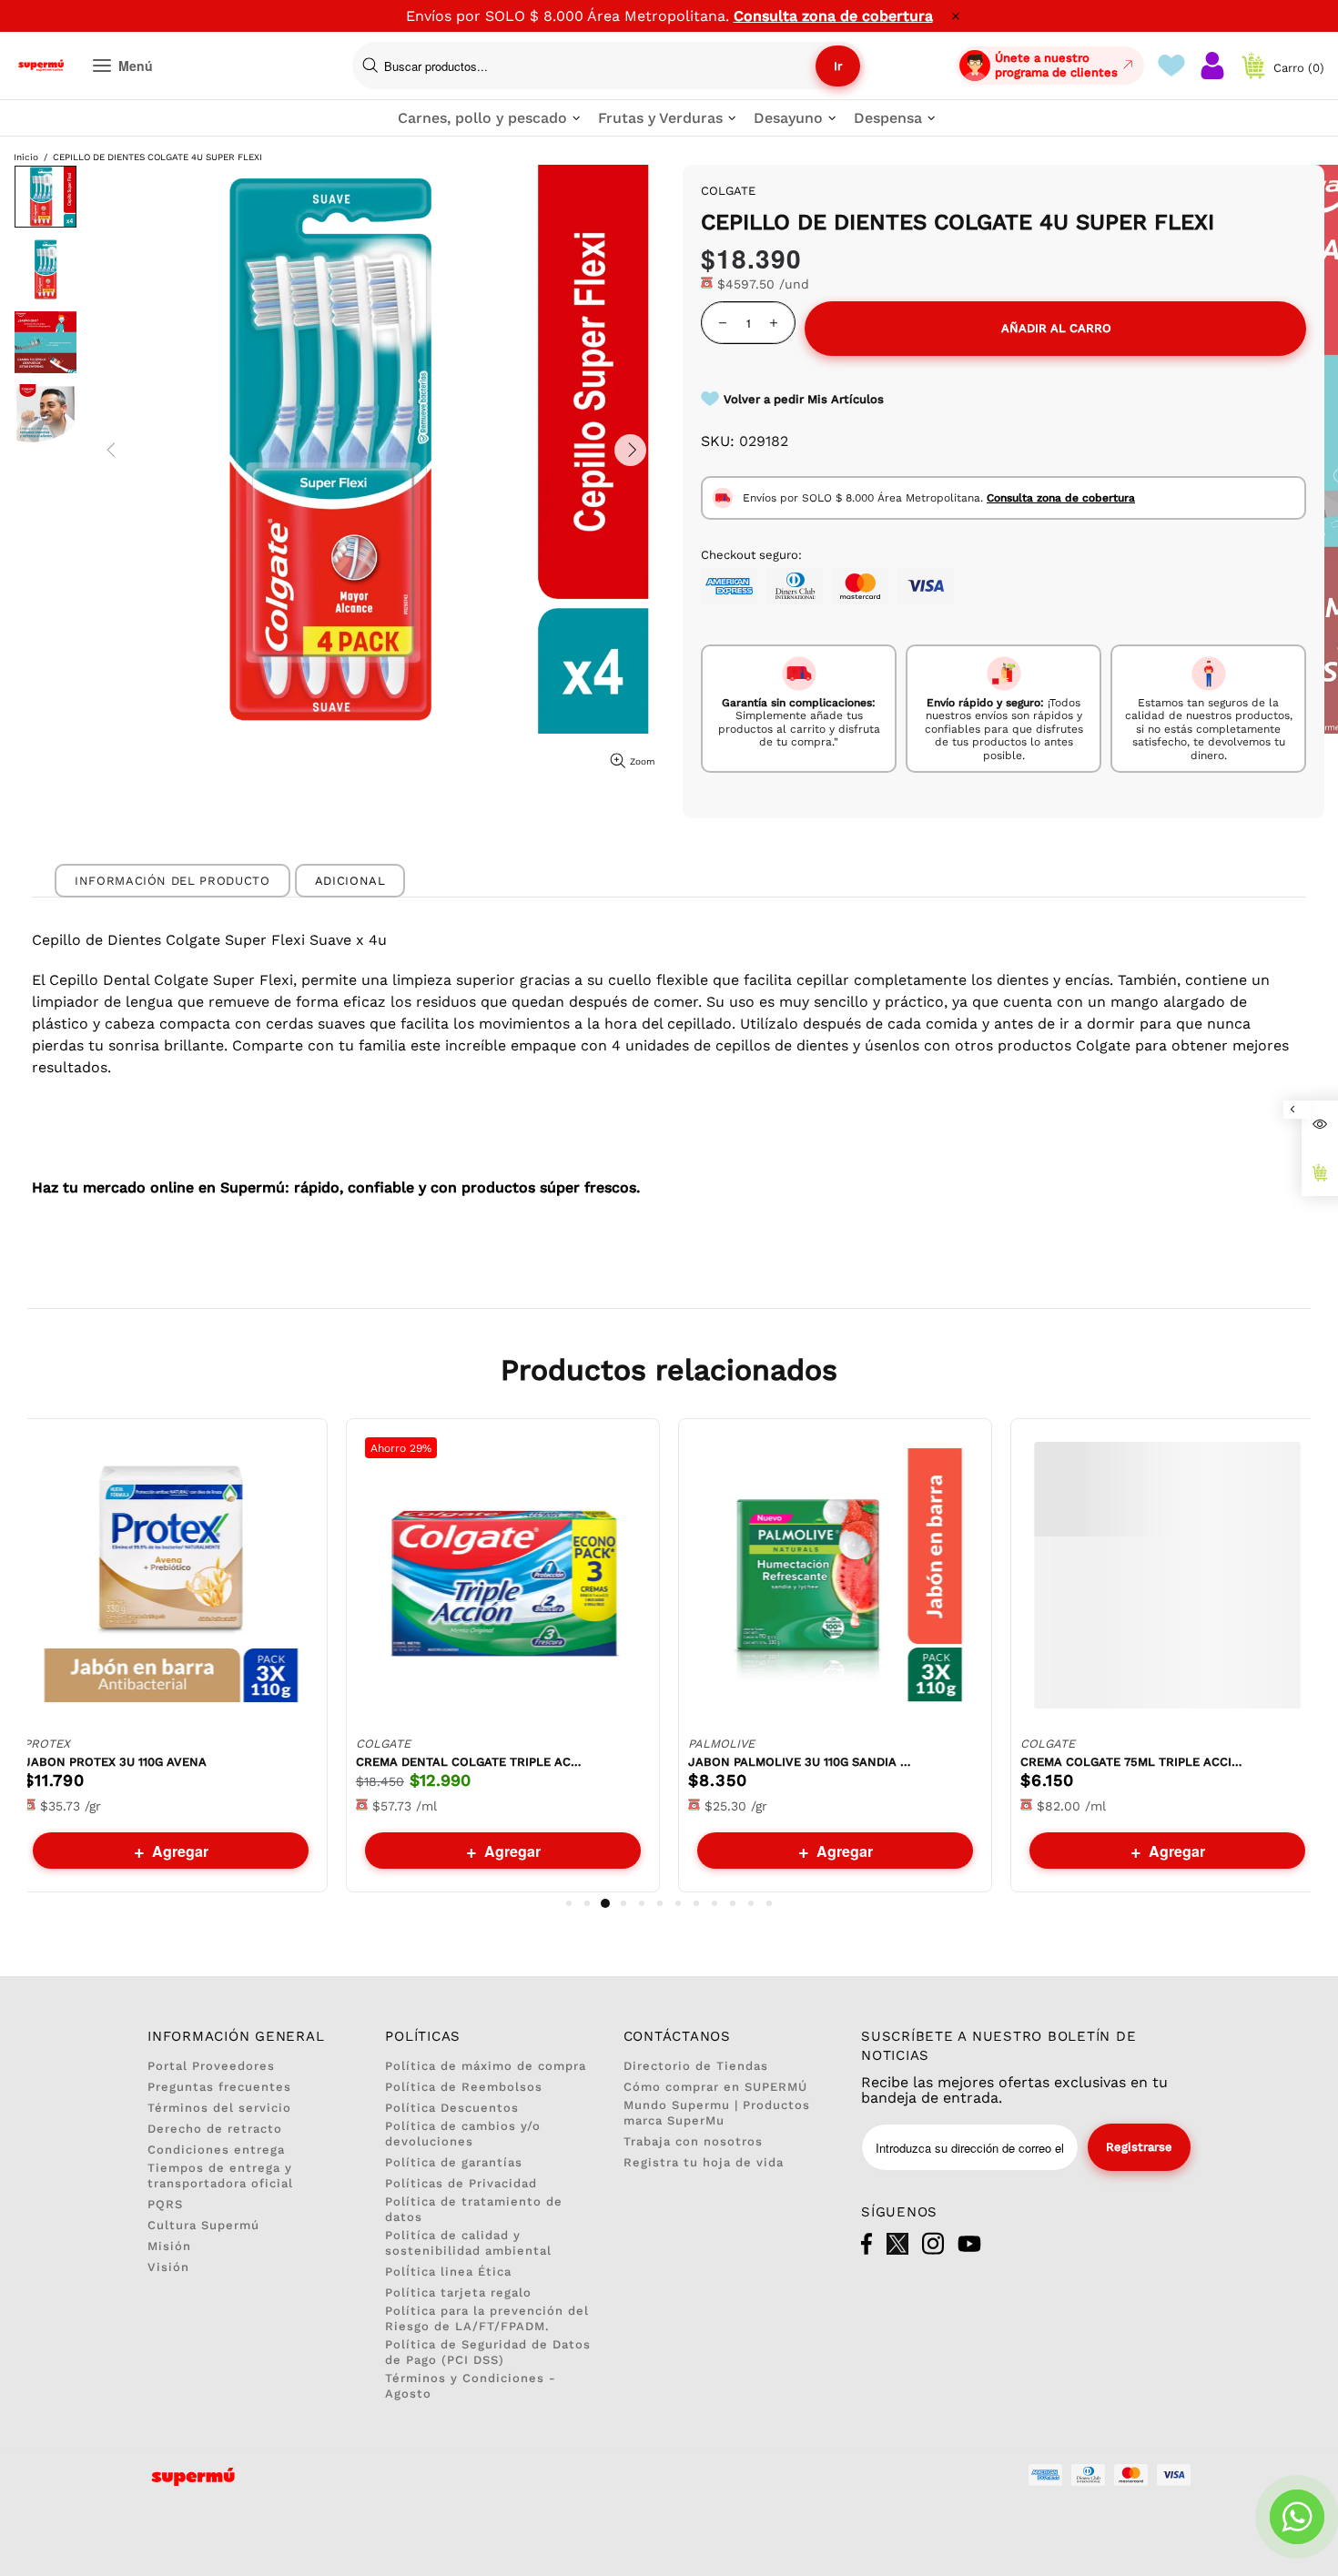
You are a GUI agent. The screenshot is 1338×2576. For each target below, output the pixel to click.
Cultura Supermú (203, 2225)
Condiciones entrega (216, 2150)
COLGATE (383, 1744)
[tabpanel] (171, 1655)
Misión (169, 2246)
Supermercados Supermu (41, 66)
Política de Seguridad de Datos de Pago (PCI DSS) (488, 2352)
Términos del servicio (219, 2108)
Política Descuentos (452, 2108)
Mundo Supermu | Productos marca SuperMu (717, 2113)
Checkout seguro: (751, 555)
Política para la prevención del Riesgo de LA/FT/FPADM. (487, 2318)
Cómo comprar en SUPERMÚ (715, 2087)
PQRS (165, 2204)
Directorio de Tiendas (696, 2066)
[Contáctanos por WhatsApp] (1297, 2517)
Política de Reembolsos (464, 2087)
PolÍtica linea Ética (448, 2272)
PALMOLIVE (721, 1744)
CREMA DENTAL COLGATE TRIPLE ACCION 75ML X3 (470, 1762)
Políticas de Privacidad (461, 2183)
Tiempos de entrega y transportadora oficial (220, 2175)
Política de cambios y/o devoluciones (463, 2134)
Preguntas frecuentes (219, 2087)
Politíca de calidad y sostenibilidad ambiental (468, 2243)
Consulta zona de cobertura (833, 16)
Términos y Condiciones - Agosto (471, 2386)
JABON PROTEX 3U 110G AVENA (115, 1762)
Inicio (26, 157)
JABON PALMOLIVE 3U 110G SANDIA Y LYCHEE (802, 1762)
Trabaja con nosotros (693, 2141)
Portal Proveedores (211, 2066)
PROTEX (47, 1744)
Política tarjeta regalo (458, 2292)
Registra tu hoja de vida (704, 2162)
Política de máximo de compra (486, 2066)
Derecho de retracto (215, 2129)
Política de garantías (454, 2162)
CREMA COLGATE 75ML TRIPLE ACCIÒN (1134, 1762)
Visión (168, 2267)
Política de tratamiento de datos (474, 2209)
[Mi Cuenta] (1212, 66)
